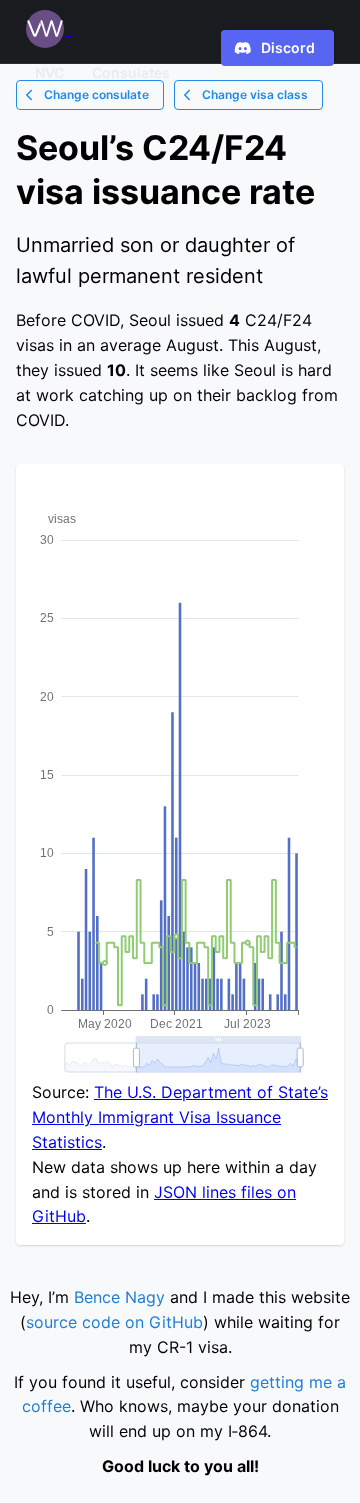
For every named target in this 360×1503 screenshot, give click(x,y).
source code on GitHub (114, 1322)
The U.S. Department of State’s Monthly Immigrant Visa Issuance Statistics (180, 1117)
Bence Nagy (119, 1297)
